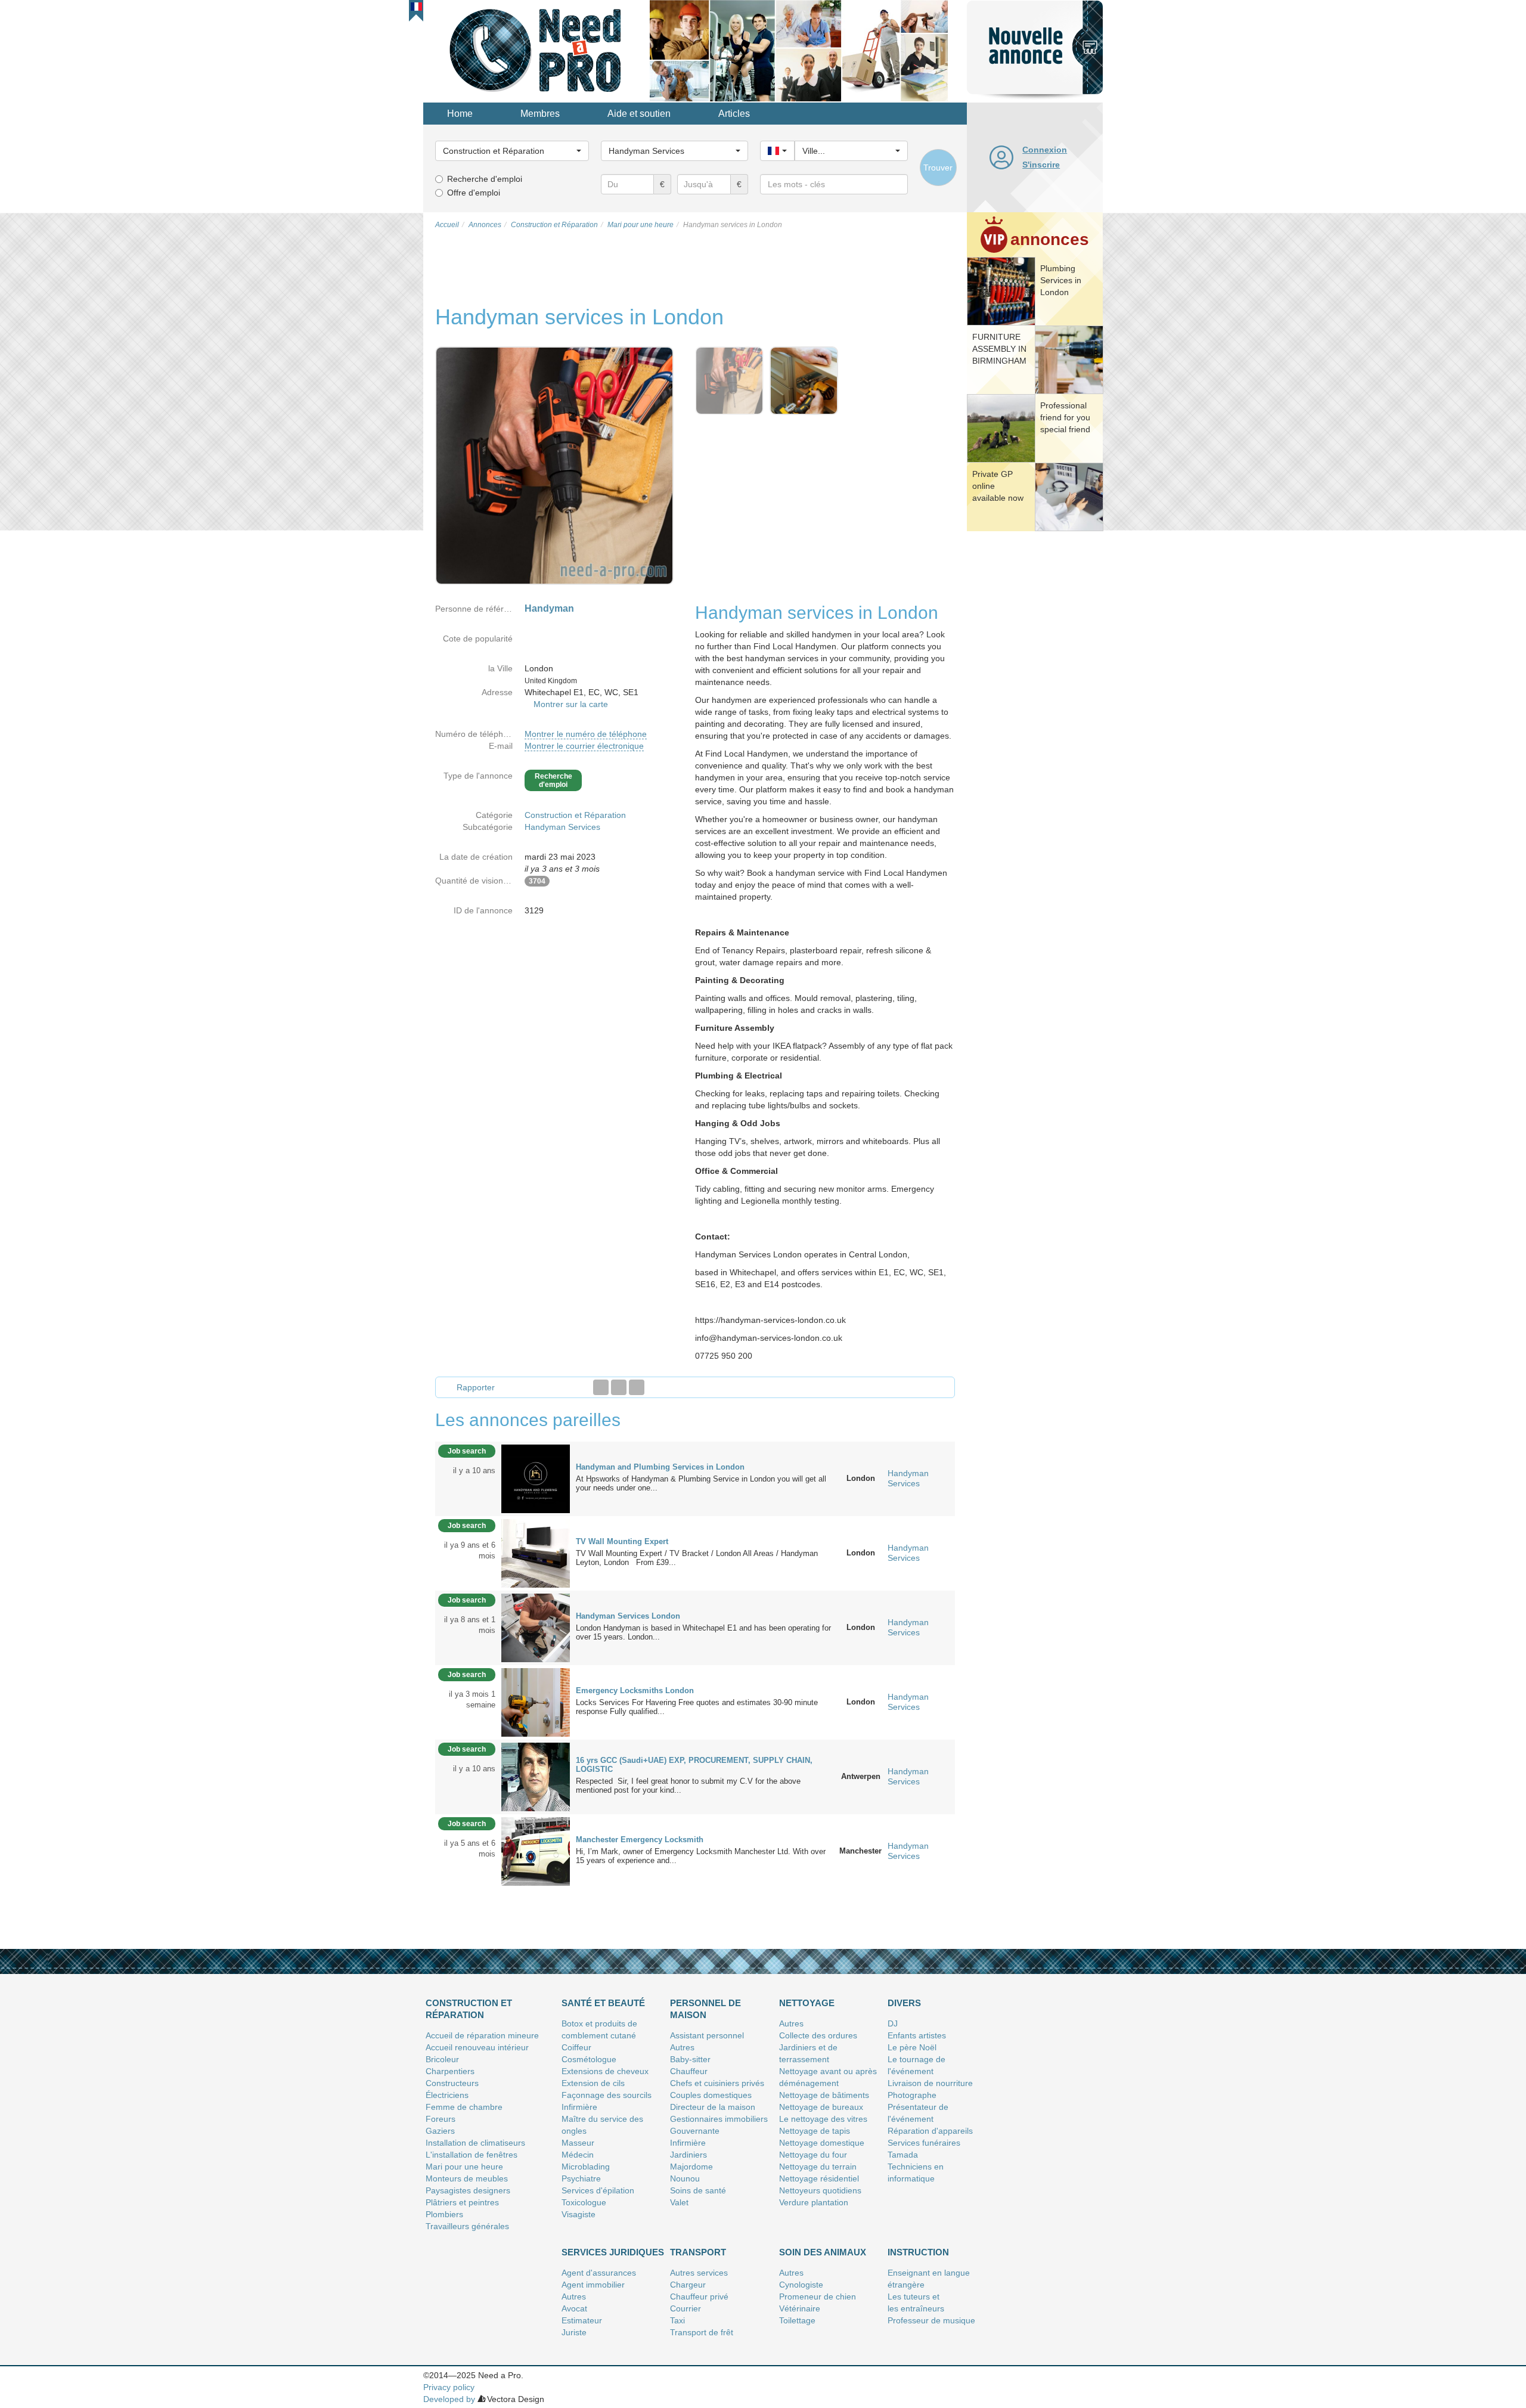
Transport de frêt (702, 2332)
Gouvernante (695, 2131)
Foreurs (441, 2119)
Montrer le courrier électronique (584, 746)
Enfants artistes (917, 2035)
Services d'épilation (598, 2190)
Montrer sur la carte (571, 704)
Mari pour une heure (464, 2167)
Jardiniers (688, 2155)
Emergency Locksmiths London (635, 1690)
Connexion (1045, 150)
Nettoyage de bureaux (821, 2107)
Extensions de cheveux (605, 2071)
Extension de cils (593, 2083)
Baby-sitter (690, 2059)
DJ (893, 2023)
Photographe (912, 2095)
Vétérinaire (800, 2308)
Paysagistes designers (468, 2190)
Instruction (918, 2252)
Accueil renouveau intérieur (477, 2047)
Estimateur (582, 2320)
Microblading (586, 2167)
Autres (682, 2047)
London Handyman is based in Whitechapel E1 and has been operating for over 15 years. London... (703, 1632)
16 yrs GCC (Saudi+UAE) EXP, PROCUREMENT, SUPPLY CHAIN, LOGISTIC (694, 1765)
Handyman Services (562, 827)
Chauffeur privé (699, 2297)
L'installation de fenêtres (472, 2155)
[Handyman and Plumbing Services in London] (536, 1478)
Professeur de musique (931, 2320)
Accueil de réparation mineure (482, 2035)
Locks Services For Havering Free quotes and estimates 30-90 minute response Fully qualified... (697, 1707)
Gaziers (440, 2131)
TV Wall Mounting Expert (622, 1541)
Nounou (685, 2178)
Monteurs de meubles (467, 2178)
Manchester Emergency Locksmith (640, 1840)
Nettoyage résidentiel (819, 2178)
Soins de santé (698, 2190)
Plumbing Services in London (1061, 280)
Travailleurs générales (467, 2226)
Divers (904, 2003)
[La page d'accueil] (536, 50)
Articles (734, 114)
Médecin (578, 2155)
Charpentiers (450, 2071)
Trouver (938, 168)
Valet (679, 2202)
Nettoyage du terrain (818, 2167)
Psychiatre (581, 2178)
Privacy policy (449, 2387)
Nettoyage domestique (822, 2143)
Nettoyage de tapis (815, 2131)
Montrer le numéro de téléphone (586, 734)
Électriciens (447, 2095)
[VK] (637, 1387)
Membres (540, 114)
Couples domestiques (711, 2095)
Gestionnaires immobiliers (719, 2119)
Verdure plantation (814, 2202)
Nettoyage (807, 2003)
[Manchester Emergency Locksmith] (536, 1851)
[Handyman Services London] (536, 1627)
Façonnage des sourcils (607, 2095)
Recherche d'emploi (485, 179)
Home (460, 114)
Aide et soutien (639, 114)
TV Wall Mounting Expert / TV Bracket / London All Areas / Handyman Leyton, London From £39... (697, 1558)
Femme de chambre (464, 2107)
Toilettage (797, 2320)
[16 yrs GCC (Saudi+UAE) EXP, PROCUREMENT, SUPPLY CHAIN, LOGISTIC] (536, 1776)
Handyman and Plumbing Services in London (660, 1467)
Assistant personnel (707, 2035)
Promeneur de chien (818, 2297)
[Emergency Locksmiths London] (536, 1702)
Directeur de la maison (713, 2107)
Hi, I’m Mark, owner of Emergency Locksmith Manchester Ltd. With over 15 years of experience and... (701, 1856)
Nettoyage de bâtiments (824, 2095)
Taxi (677, 2320)
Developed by (449, 2399)
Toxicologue (584, 2202)
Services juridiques (613, 2252)
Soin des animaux (823, 2252)
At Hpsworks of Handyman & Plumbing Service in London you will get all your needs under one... (701, 1483)
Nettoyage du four (813, 2155)
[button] (416, 7)
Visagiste (579, 2214)
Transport (698, 2252)
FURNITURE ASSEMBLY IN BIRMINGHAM (999, 349)
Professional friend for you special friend (1065, 417)
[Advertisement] (1035, 718)
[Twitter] (619, 1387)
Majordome (691, 2167)
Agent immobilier (593, 2285)
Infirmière (579, 2107)
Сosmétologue (589, 2059)
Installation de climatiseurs (475, 2143)
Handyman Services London (628, 1616)
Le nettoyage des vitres (823, 2119)
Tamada (903, 2155)
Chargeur (688, 2285)
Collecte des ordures (818, 2035)
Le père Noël (912, 2047)
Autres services (699, 2273)
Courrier (686, 2308)
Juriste (574, 2332)
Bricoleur (442, 2059)
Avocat (574, 2308)
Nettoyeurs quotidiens (820, 2190)
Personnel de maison (705, 2009)
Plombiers (444, 2214)
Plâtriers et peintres (462, 2202)
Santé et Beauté (603, 2003)
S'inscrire (1041, 165)
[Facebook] (601, 1387)
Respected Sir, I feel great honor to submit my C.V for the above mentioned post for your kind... (688, 1786)
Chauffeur (689, 2071)
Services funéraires (924, 2143)
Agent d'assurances (599, 2273)
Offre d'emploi (474, 193)
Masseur (578, 2143)
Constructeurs (452, 2083)
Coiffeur (576, 2047)
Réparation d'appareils (930, 2131)
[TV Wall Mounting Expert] (536, 1552)
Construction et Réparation (575, 815)
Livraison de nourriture (930, 2083)
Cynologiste (801, 2285)
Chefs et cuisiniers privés (717, 2083)
